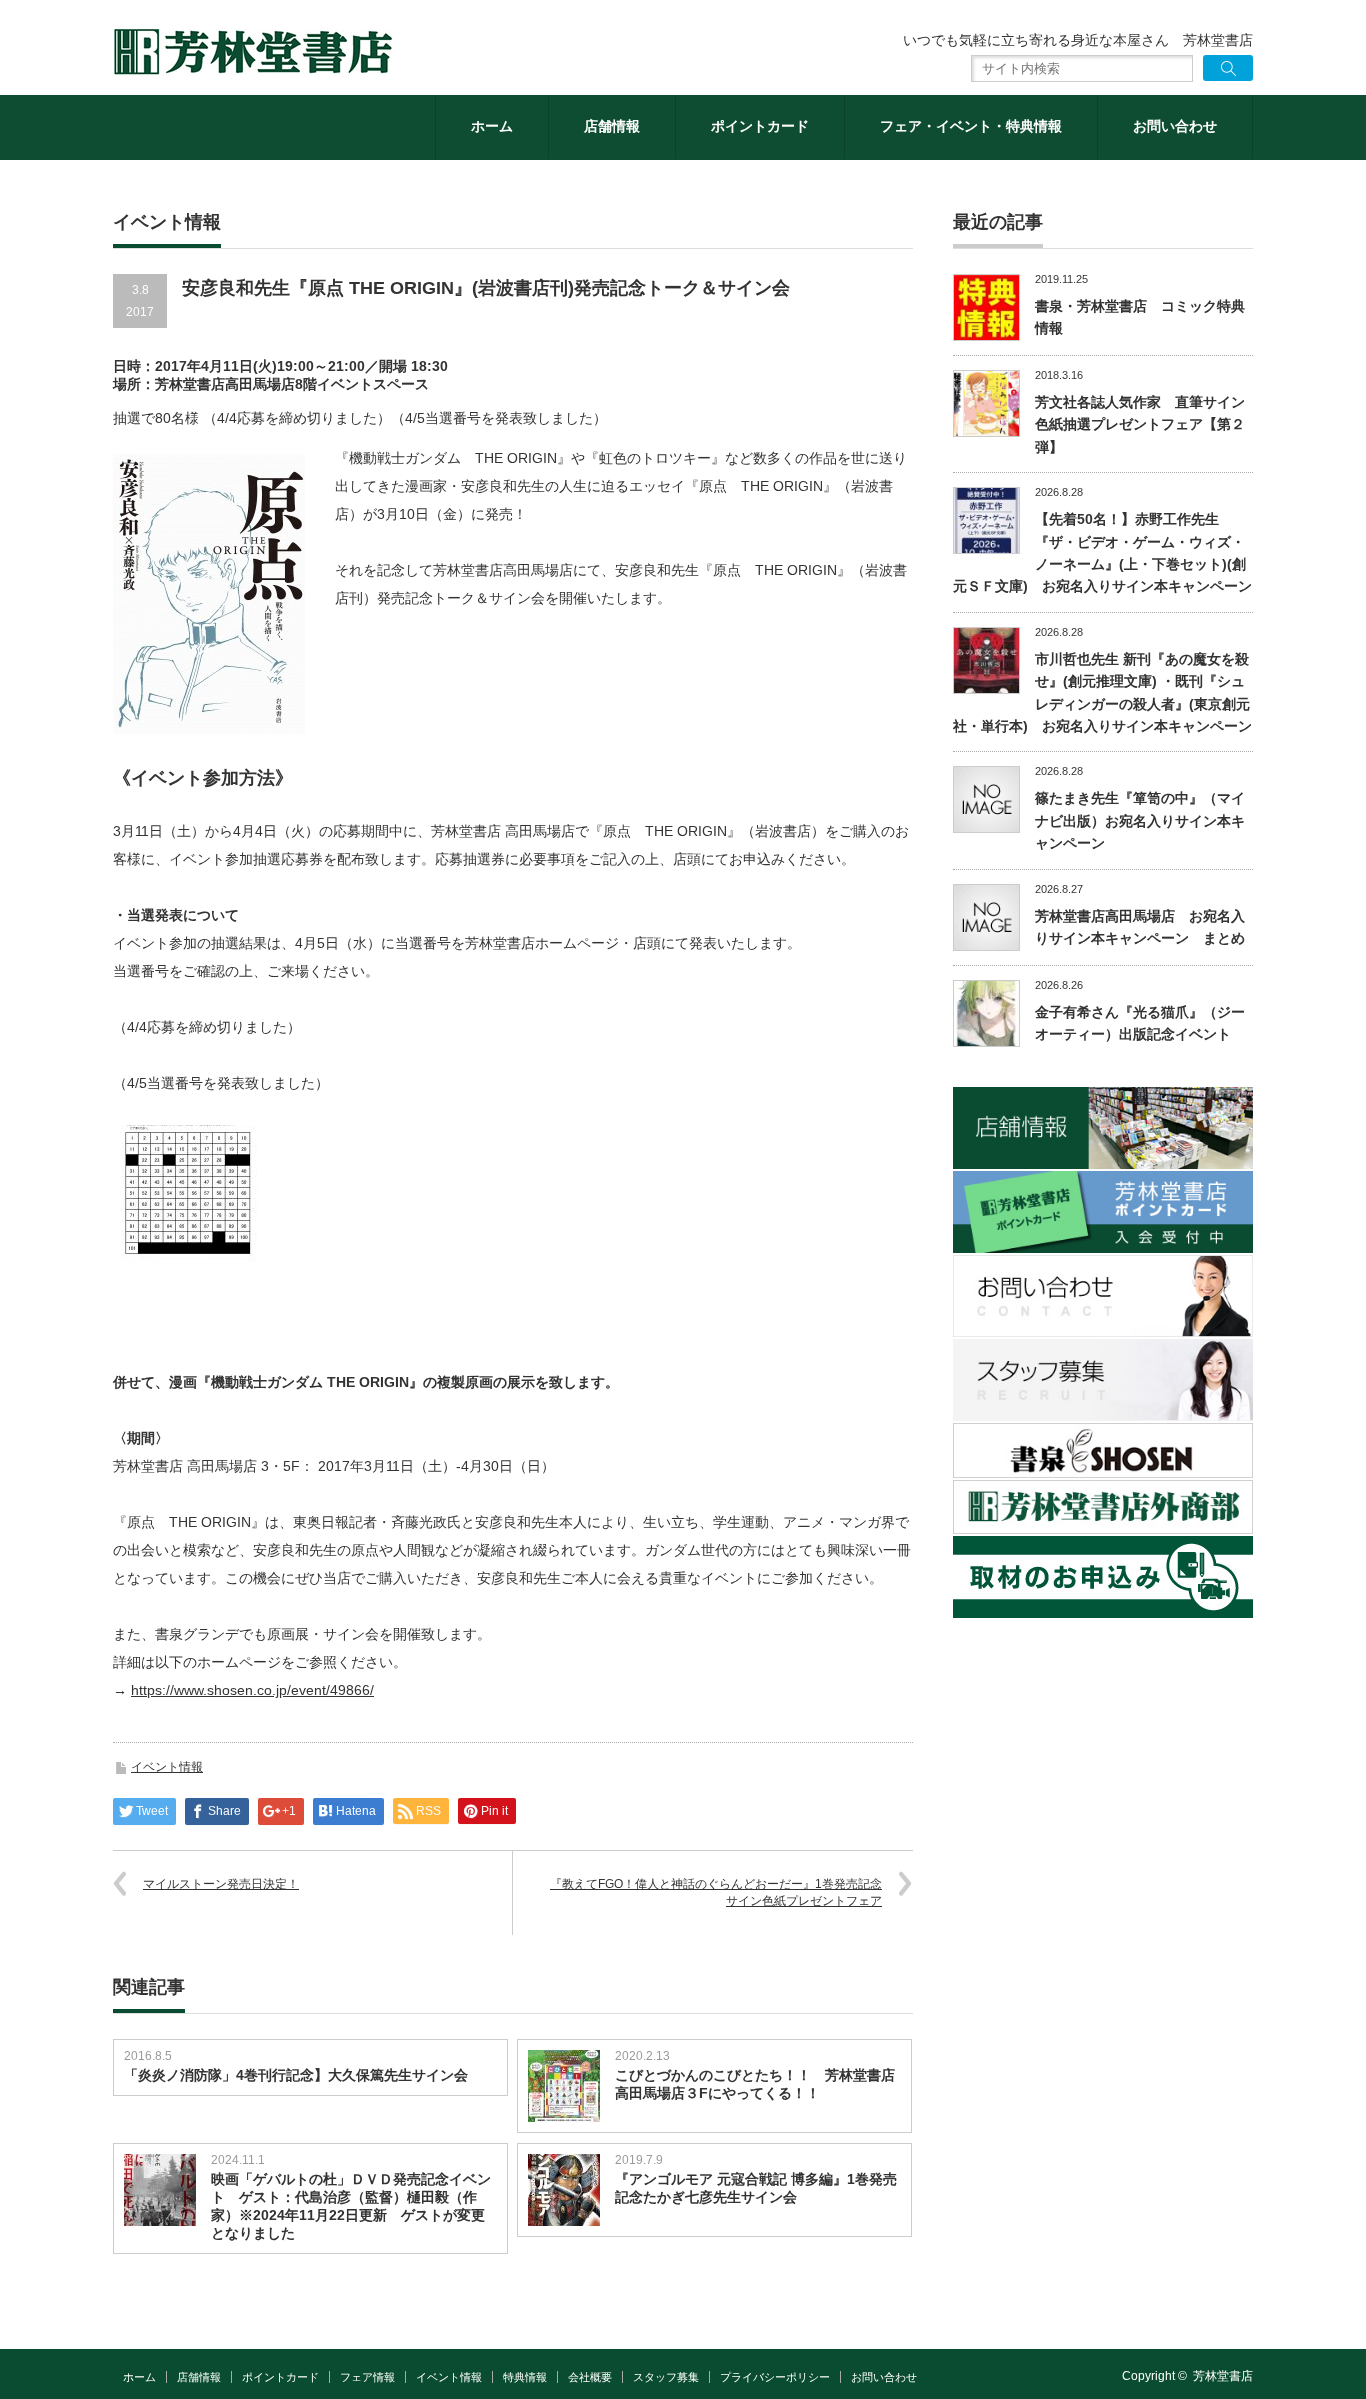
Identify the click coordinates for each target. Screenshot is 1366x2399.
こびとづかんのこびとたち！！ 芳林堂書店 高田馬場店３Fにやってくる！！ (758, 2084)
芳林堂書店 (1223, 2376)
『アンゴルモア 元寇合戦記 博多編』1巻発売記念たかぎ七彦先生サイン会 (756, 2188)
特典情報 (525, 2377)
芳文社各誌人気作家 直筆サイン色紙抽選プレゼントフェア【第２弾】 (1140, 424)
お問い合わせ (1175, 126)
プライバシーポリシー (775, 2377)
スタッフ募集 (666, 2377)
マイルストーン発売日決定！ (221, 1884)
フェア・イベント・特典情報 (971, 126)
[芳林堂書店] (253, 52)
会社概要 (590, 2377)
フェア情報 (367, 2377)
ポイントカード (760, 126)
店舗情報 (612, 126)
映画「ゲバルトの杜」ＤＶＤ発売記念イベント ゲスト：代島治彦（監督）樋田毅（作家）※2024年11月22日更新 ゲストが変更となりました (351, 2206)
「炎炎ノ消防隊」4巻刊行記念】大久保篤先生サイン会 (296, 2075)
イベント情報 (167, 1767)
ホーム (492, 126)
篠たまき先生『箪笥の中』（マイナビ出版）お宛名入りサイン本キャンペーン (1140, 820)
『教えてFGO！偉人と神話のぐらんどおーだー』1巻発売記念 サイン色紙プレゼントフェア (716, 1892)
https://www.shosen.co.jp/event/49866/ (252, 1690)
